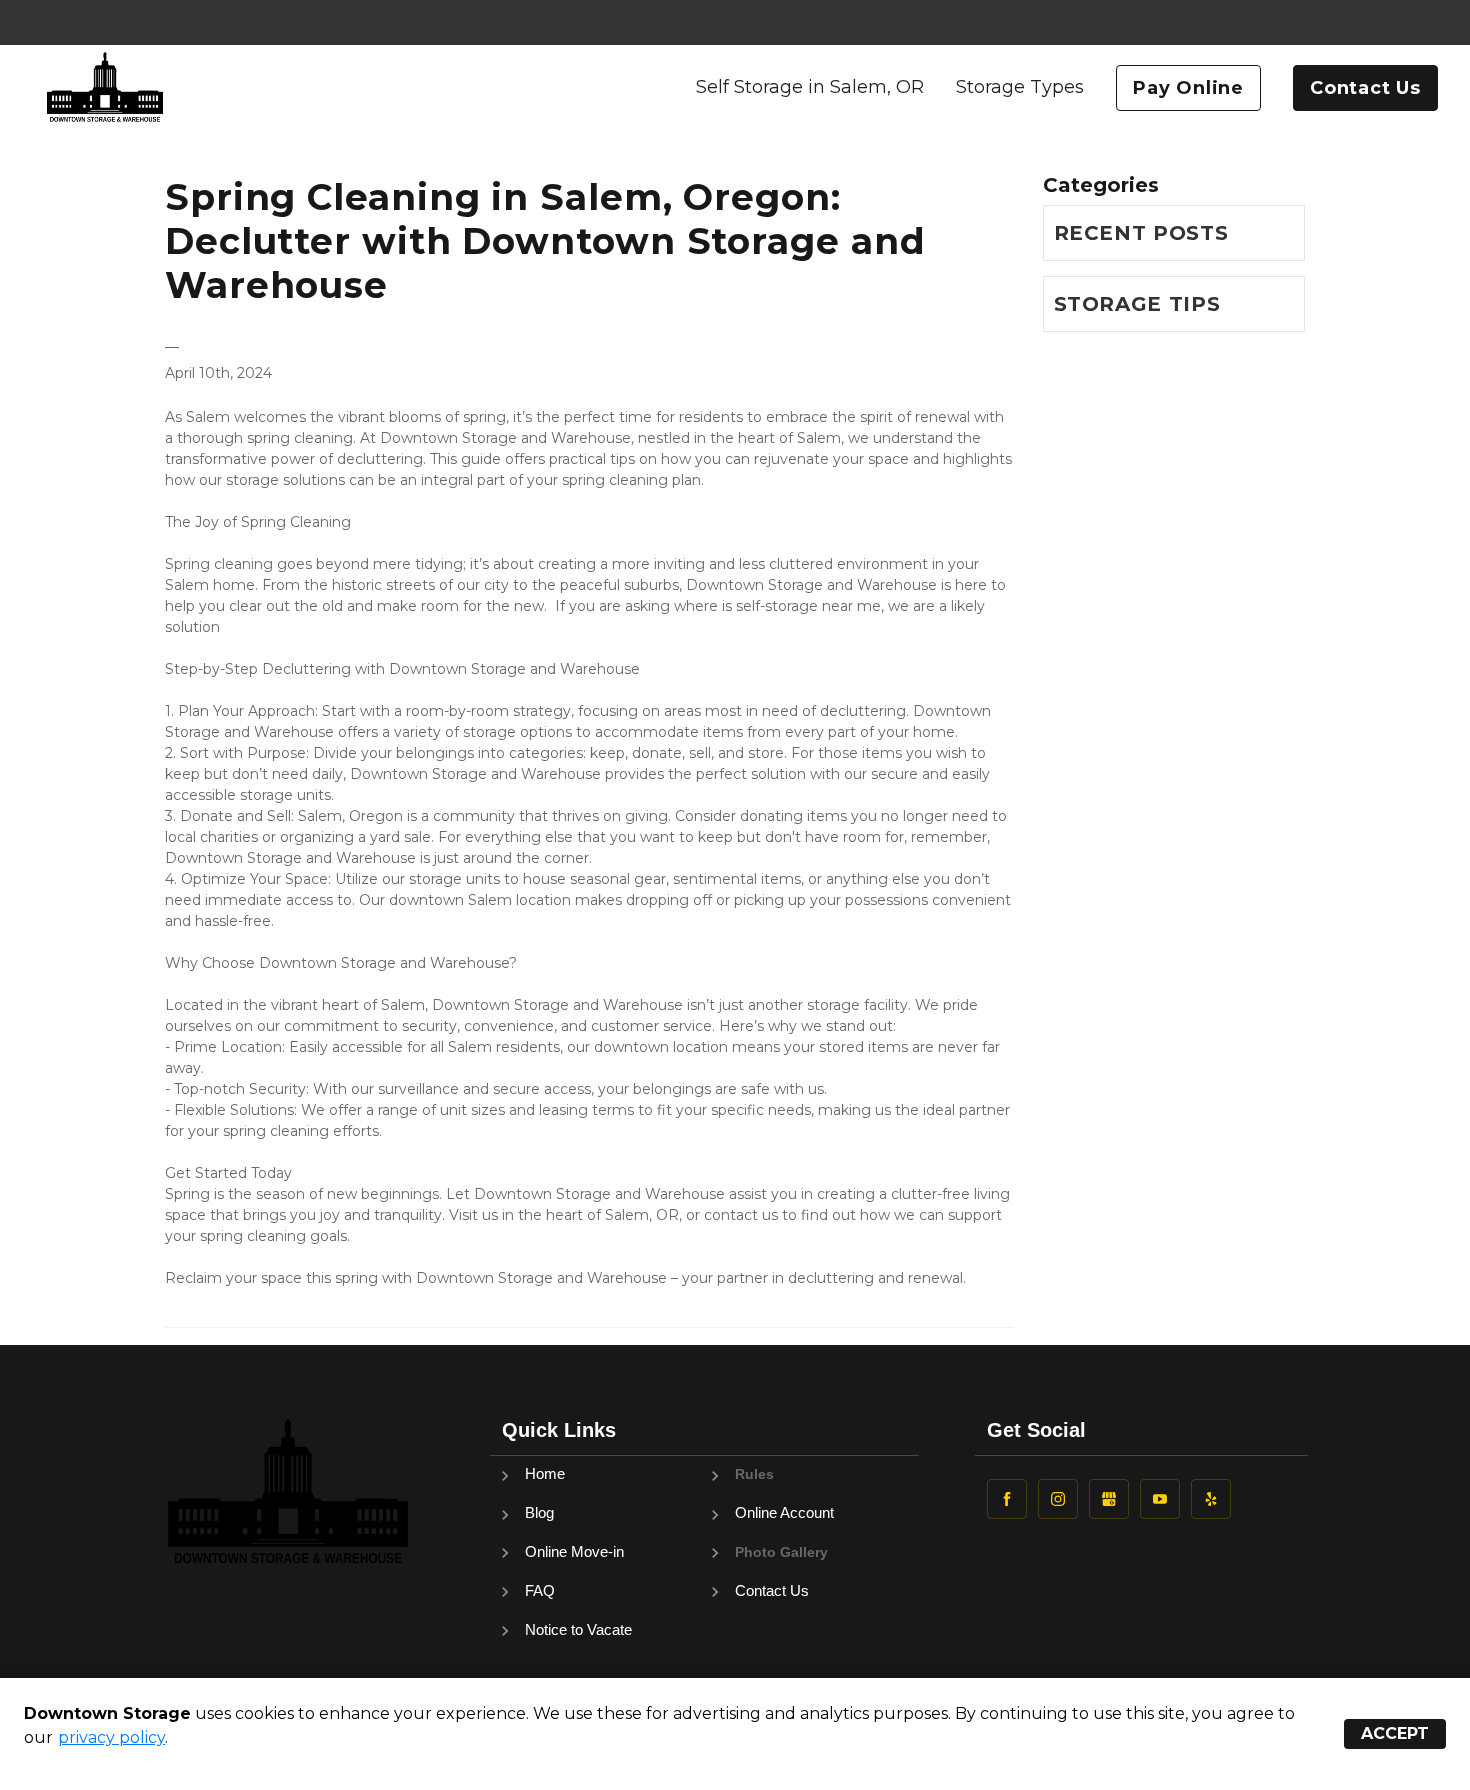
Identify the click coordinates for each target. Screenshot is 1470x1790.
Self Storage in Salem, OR (810, 87)
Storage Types (1020, 87)
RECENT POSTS (1141, 233)
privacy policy (111, 1737)
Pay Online (1188, 88)
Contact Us (1365, 88)
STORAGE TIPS (1137, 304)
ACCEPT (1395, 1733)
